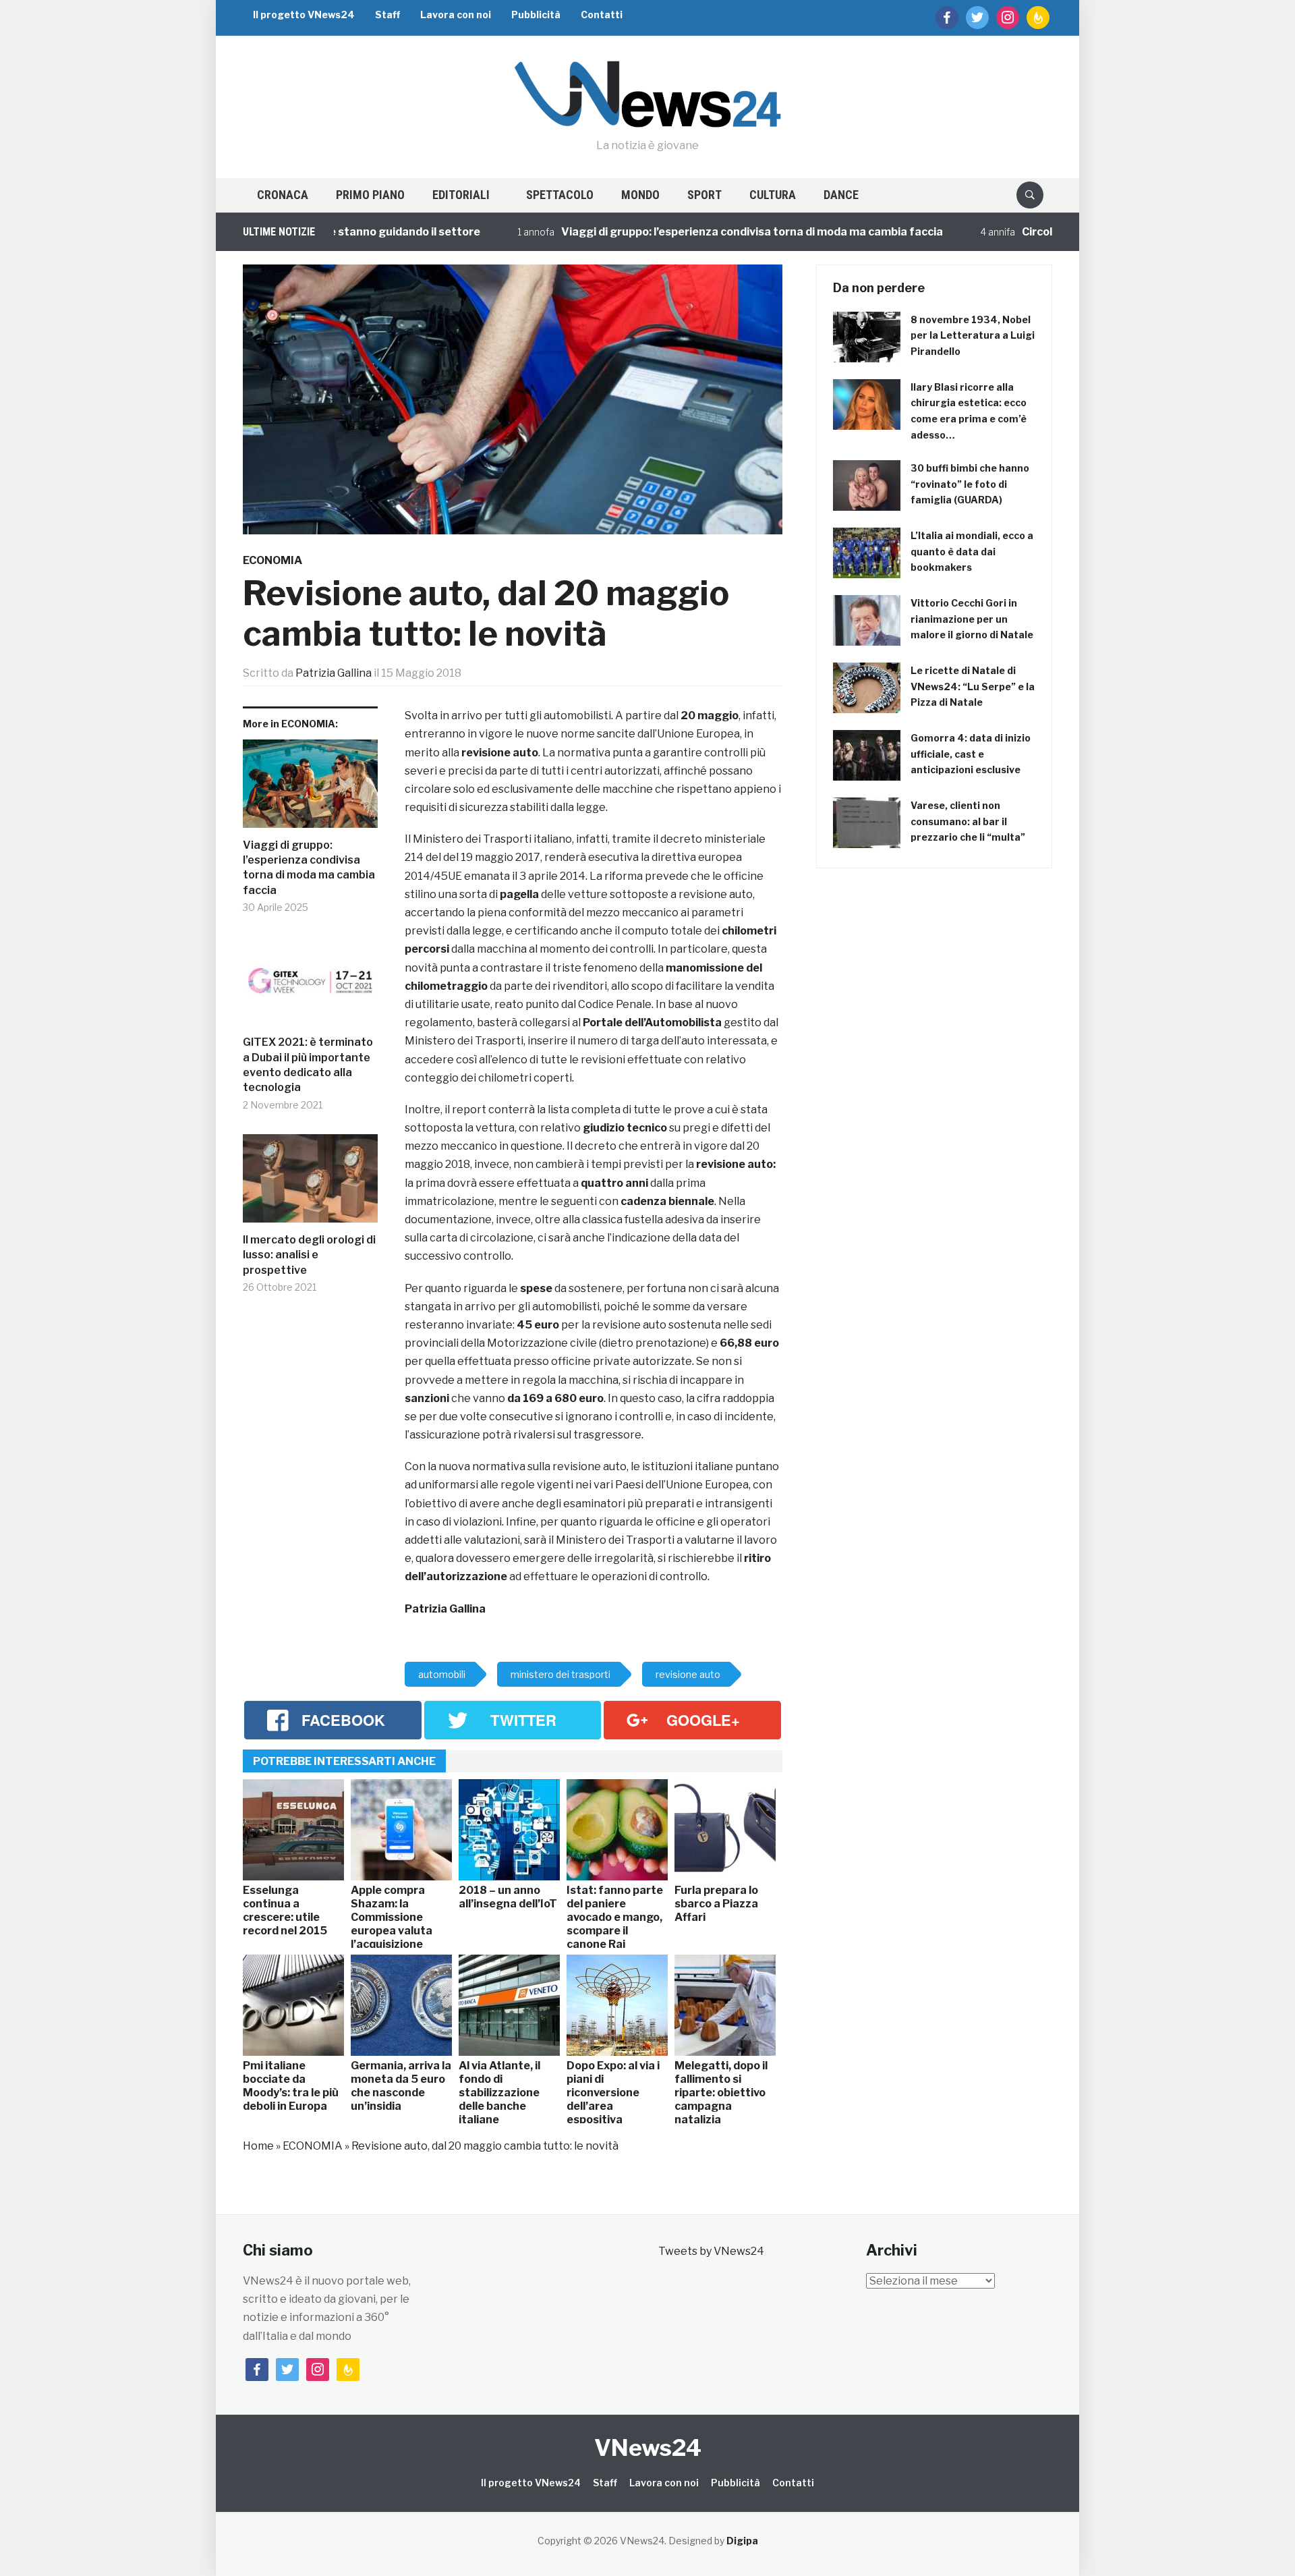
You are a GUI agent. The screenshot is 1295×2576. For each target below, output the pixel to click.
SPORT (704, 195)
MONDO (640, 195)
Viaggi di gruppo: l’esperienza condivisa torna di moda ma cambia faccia (689, 232)
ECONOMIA (272, 560)
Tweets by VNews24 (711, 2251)
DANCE (841, 195)
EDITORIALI (461, 195)
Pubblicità (536, 15)
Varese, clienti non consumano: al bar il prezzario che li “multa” (968, 821)
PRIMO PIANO (370, 195)
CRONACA (283, 195)
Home (258, 2146)
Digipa (742, 2541)
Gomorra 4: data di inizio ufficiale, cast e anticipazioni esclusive (971, 754)
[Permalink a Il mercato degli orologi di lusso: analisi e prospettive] (310, 1183)
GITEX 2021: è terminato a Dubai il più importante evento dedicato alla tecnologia (308, 1065)
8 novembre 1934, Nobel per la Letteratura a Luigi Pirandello (973, 336)
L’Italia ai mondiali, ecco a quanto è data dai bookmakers (972, 552)
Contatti (602, 15)
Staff (387, 15)
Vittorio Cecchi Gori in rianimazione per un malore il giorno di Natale (972, 619)
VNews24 (648, 2447)
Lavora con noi (456, 15)
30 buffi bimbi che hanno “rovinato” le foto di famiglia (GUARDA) (970, 484)
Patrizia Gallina (334, 673)
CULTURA (773, 195)
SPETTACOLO (560, 195)
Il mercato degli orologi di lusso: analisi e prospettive (309, 1255)
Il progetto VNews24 (304, 15)
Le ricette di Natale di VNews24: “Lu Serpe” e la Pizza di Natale (973, 687)
